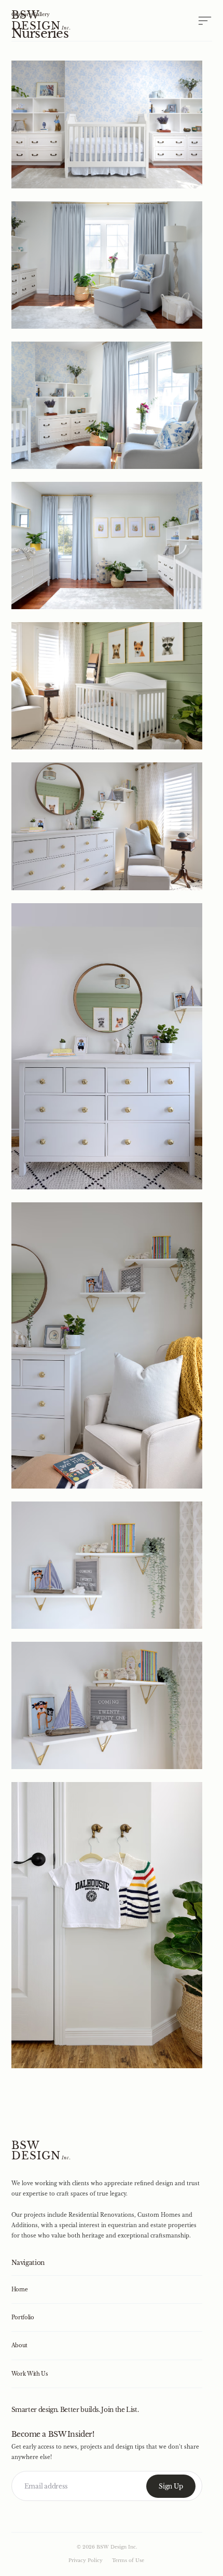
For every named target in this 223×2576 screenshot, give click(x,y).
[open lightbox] (107, 124)
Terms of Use (128, 2560)
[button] (197, 20)
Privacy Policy (86, 2560)
